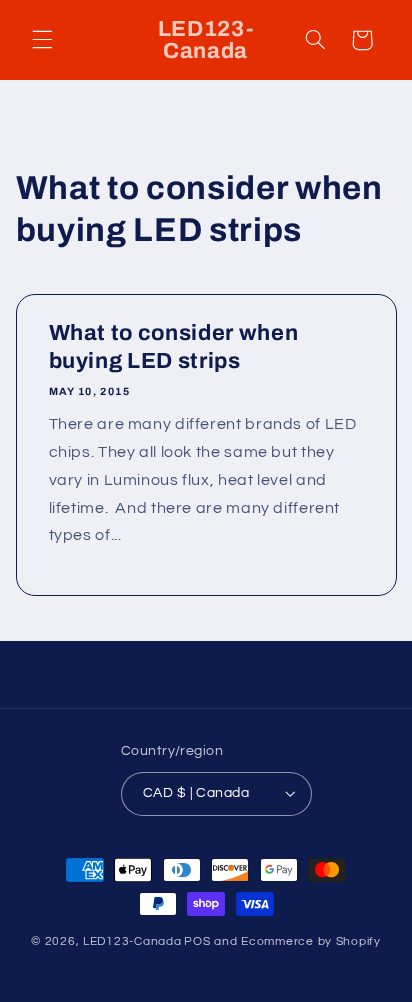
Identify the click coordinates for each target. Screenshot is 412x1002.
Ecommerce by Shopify (311, 941)
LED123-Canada (132, 941)
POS (197, 941)
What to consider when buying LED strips (173, 347)
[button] (42, 40)
